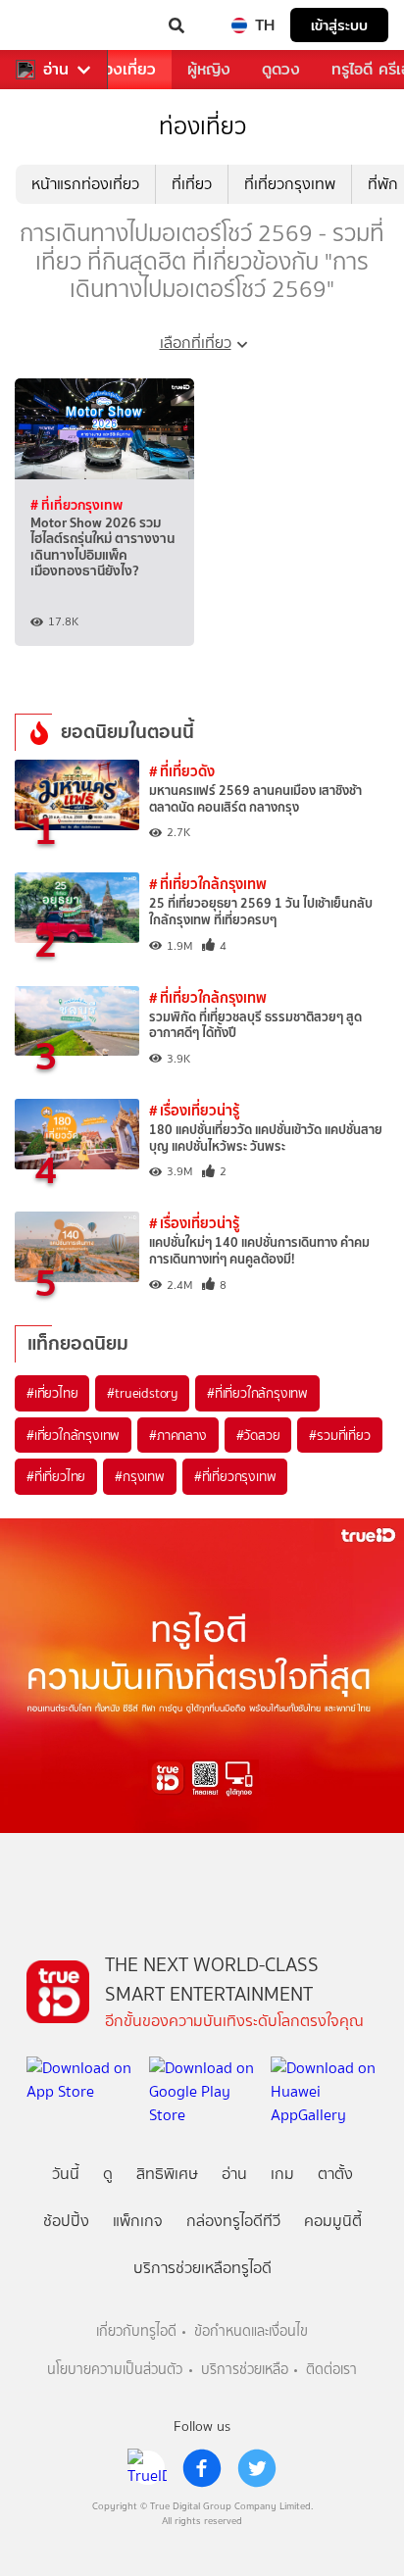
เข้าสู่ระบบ (339, 25)
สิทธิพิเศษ (167, 2174)
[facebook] (202, 2468)
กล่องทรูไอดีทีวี (233, 2221)
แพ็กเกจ (138, 2221)
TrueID (55, 25)
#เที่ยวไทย (52, 1393)
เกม (282, 2174)
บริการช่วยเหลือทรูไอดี (202, 2268)
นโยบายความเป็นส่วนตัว (115, 2370)
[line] (147, 2468)
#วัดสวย (258, 1435)
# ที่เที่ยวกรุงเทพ (76, 505)
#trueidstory (142, 1393)
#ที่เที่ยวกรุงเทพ (235, 1476)
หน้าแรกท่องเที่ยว (85, 184)
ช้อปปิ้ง (66, 2221)
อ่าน (56, 70)
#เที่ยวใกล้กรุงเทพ (73, 1435)
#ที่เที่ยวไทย (56, 1476)
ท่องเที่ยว (125, 69)
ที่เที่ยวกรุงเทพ (290, 184)
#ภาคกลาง (177, 1435)
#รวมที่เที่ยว (339, 1435)
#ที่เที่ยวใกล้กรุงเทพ (257, 1393)
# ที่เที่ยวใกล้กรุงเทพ (208, 884)
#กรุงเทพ (140, 1476)
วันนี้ (66, 2174)
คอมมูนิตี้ (333, 2221)
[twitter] (257, 2468)
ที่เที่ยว (192, 184)
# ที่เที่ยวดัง (182, 771)
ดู (108, 2174)
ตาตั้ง (335, 2174)
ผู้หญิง (209, 69)
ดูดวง (281, 69)
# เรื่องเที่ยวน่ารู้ (194, 1110)
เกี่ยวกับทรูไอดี (136, 2331)
